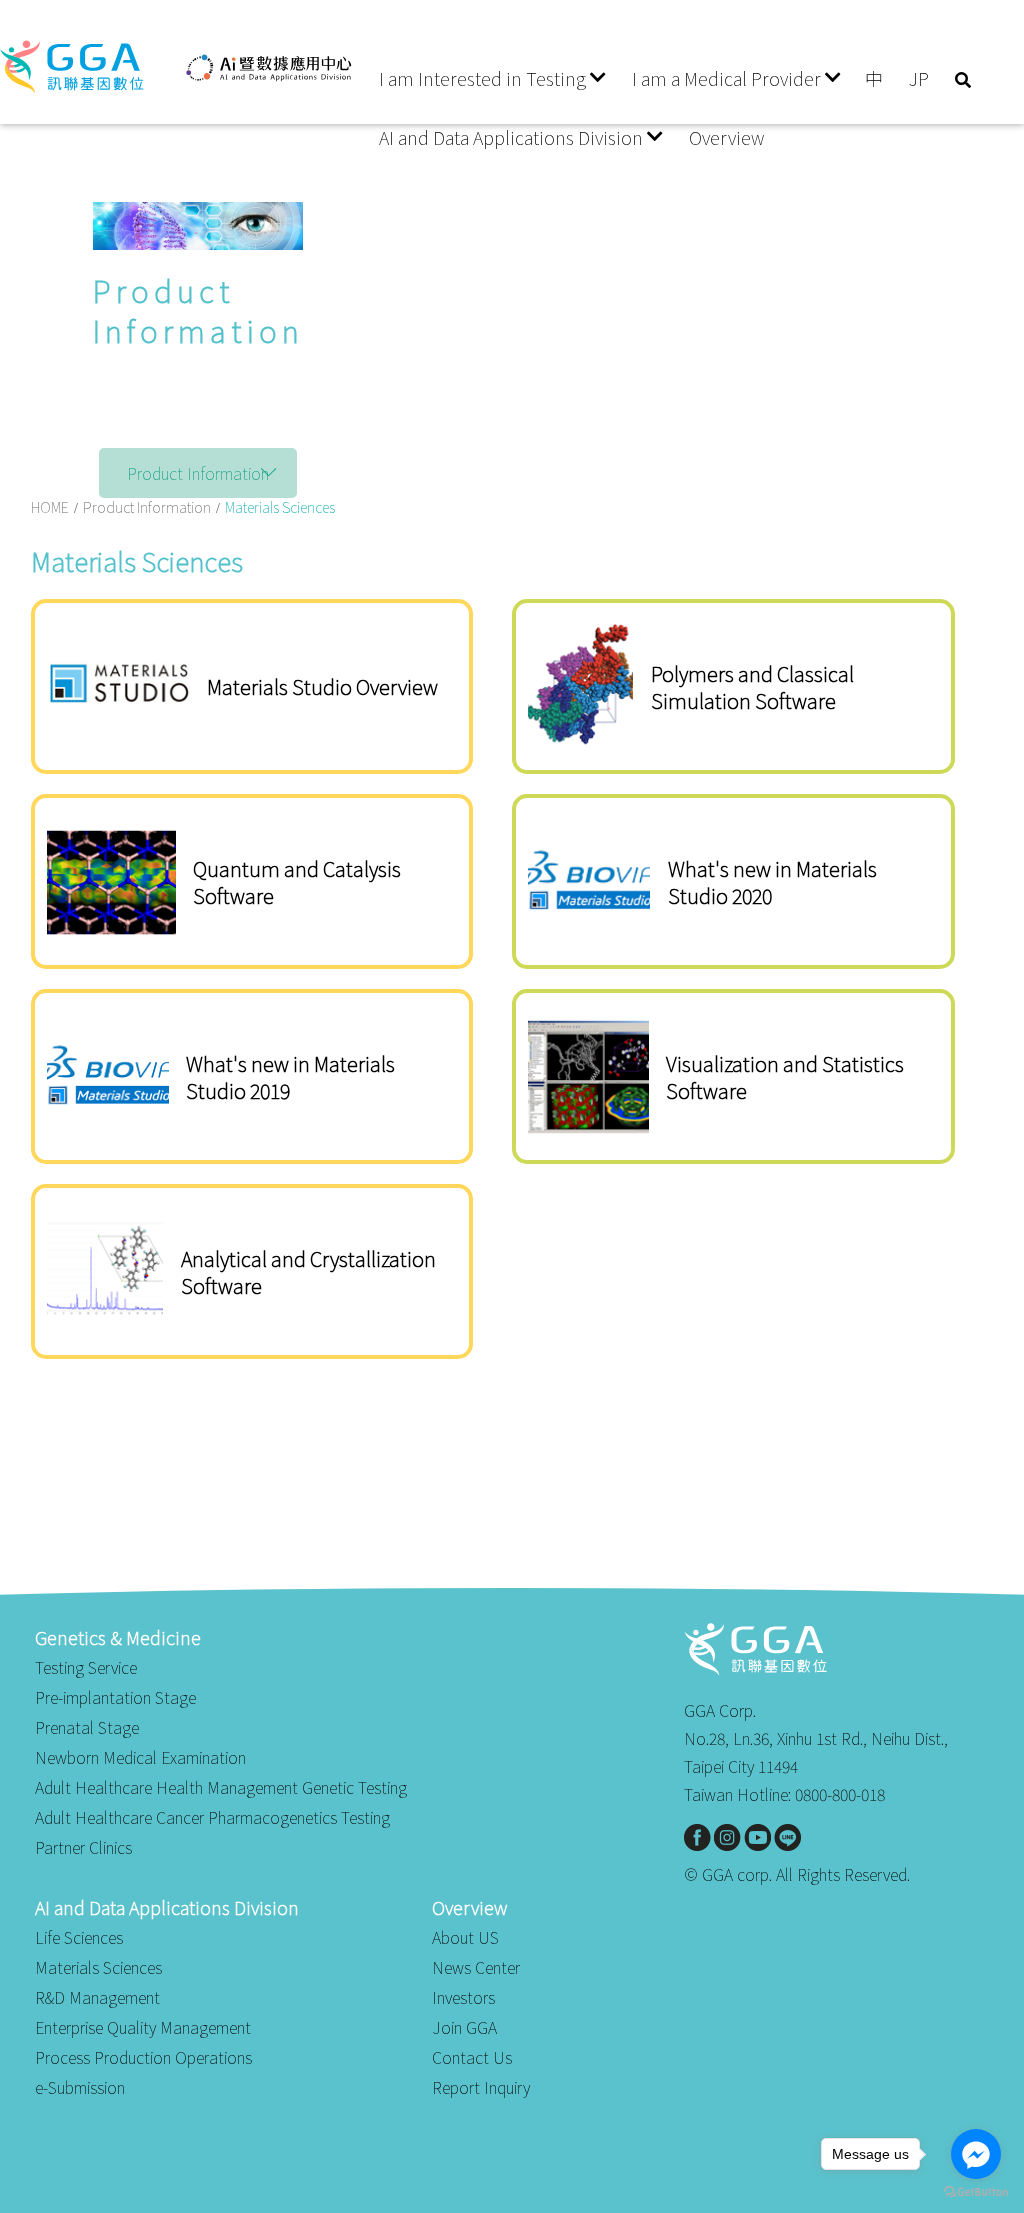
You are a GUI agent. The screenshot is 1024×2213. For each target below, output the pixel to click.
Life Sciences (79, 1937)
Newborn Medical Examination (140, 1757)
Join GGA (464, 2027)
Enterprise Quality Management (143, 2027)
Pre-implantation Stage (115, 1697)
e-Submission (80, 2087)
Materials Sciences (98, 1967)
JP (919, 78)
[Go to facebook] (976, 2154)
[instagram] (727, 1837)
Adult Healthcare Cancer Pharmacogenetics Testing (212, 1817)
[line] (787, 1837)
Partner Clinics (83, 1847)
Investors (463, 1997)
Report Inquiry (481, 2087)
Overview (726, 137)
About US (465, 1937)
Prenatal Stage (87, 1727)
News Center (476, 1967)
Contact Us (472, 2057)
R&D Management (97, 1997)
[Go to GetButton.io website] (976, 2192)
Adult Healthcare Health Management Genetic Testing (221, 1787)
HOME (50, 507)
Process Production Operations (143, 2057)
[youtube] (757, 1837)
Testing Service (86, 1667)
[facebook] (697, 1837)
